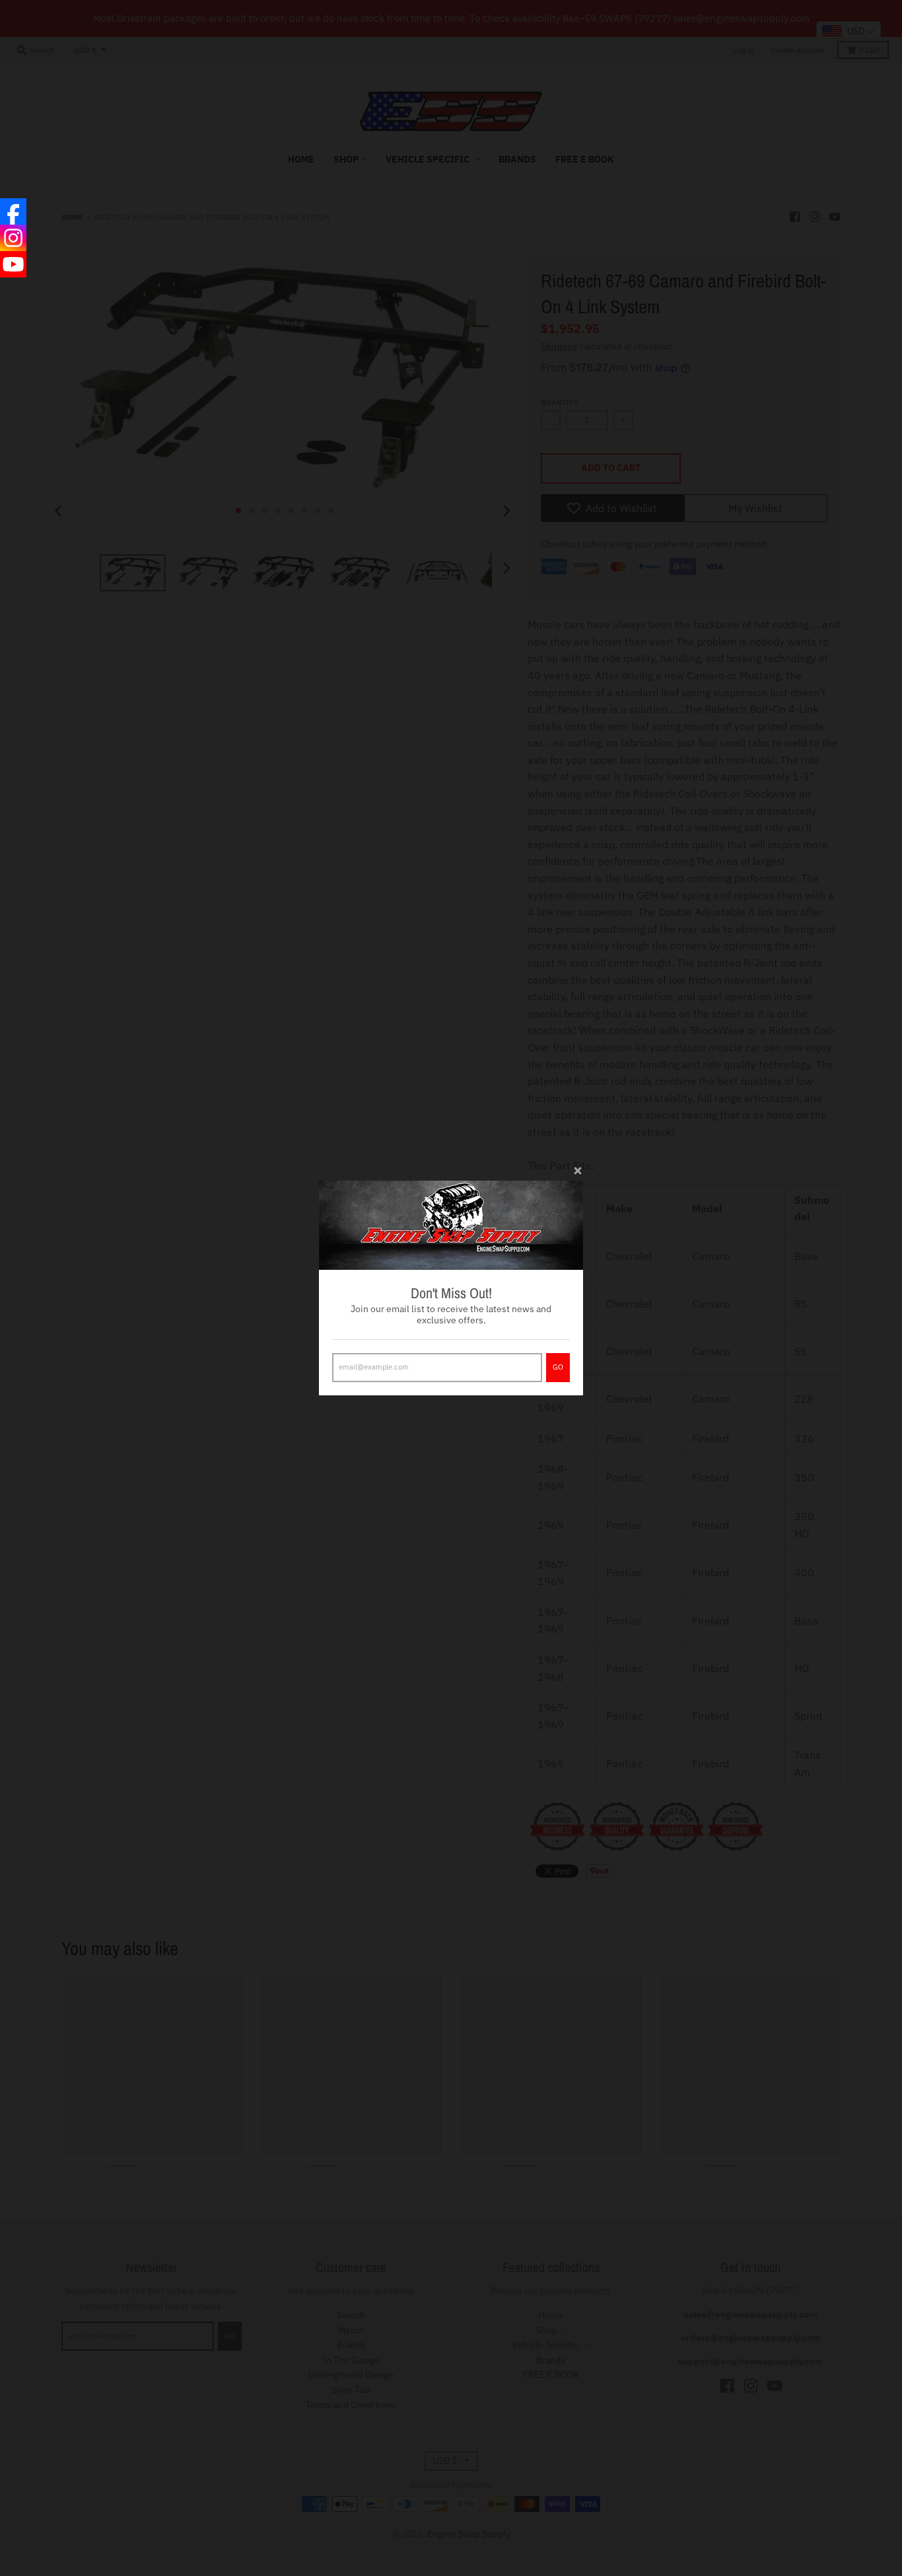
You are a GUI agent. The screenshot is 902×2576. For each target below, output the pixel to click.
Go (558, 1367)
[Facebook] (13, 211)
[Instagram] (13, 238)
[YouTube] (13, 264)
